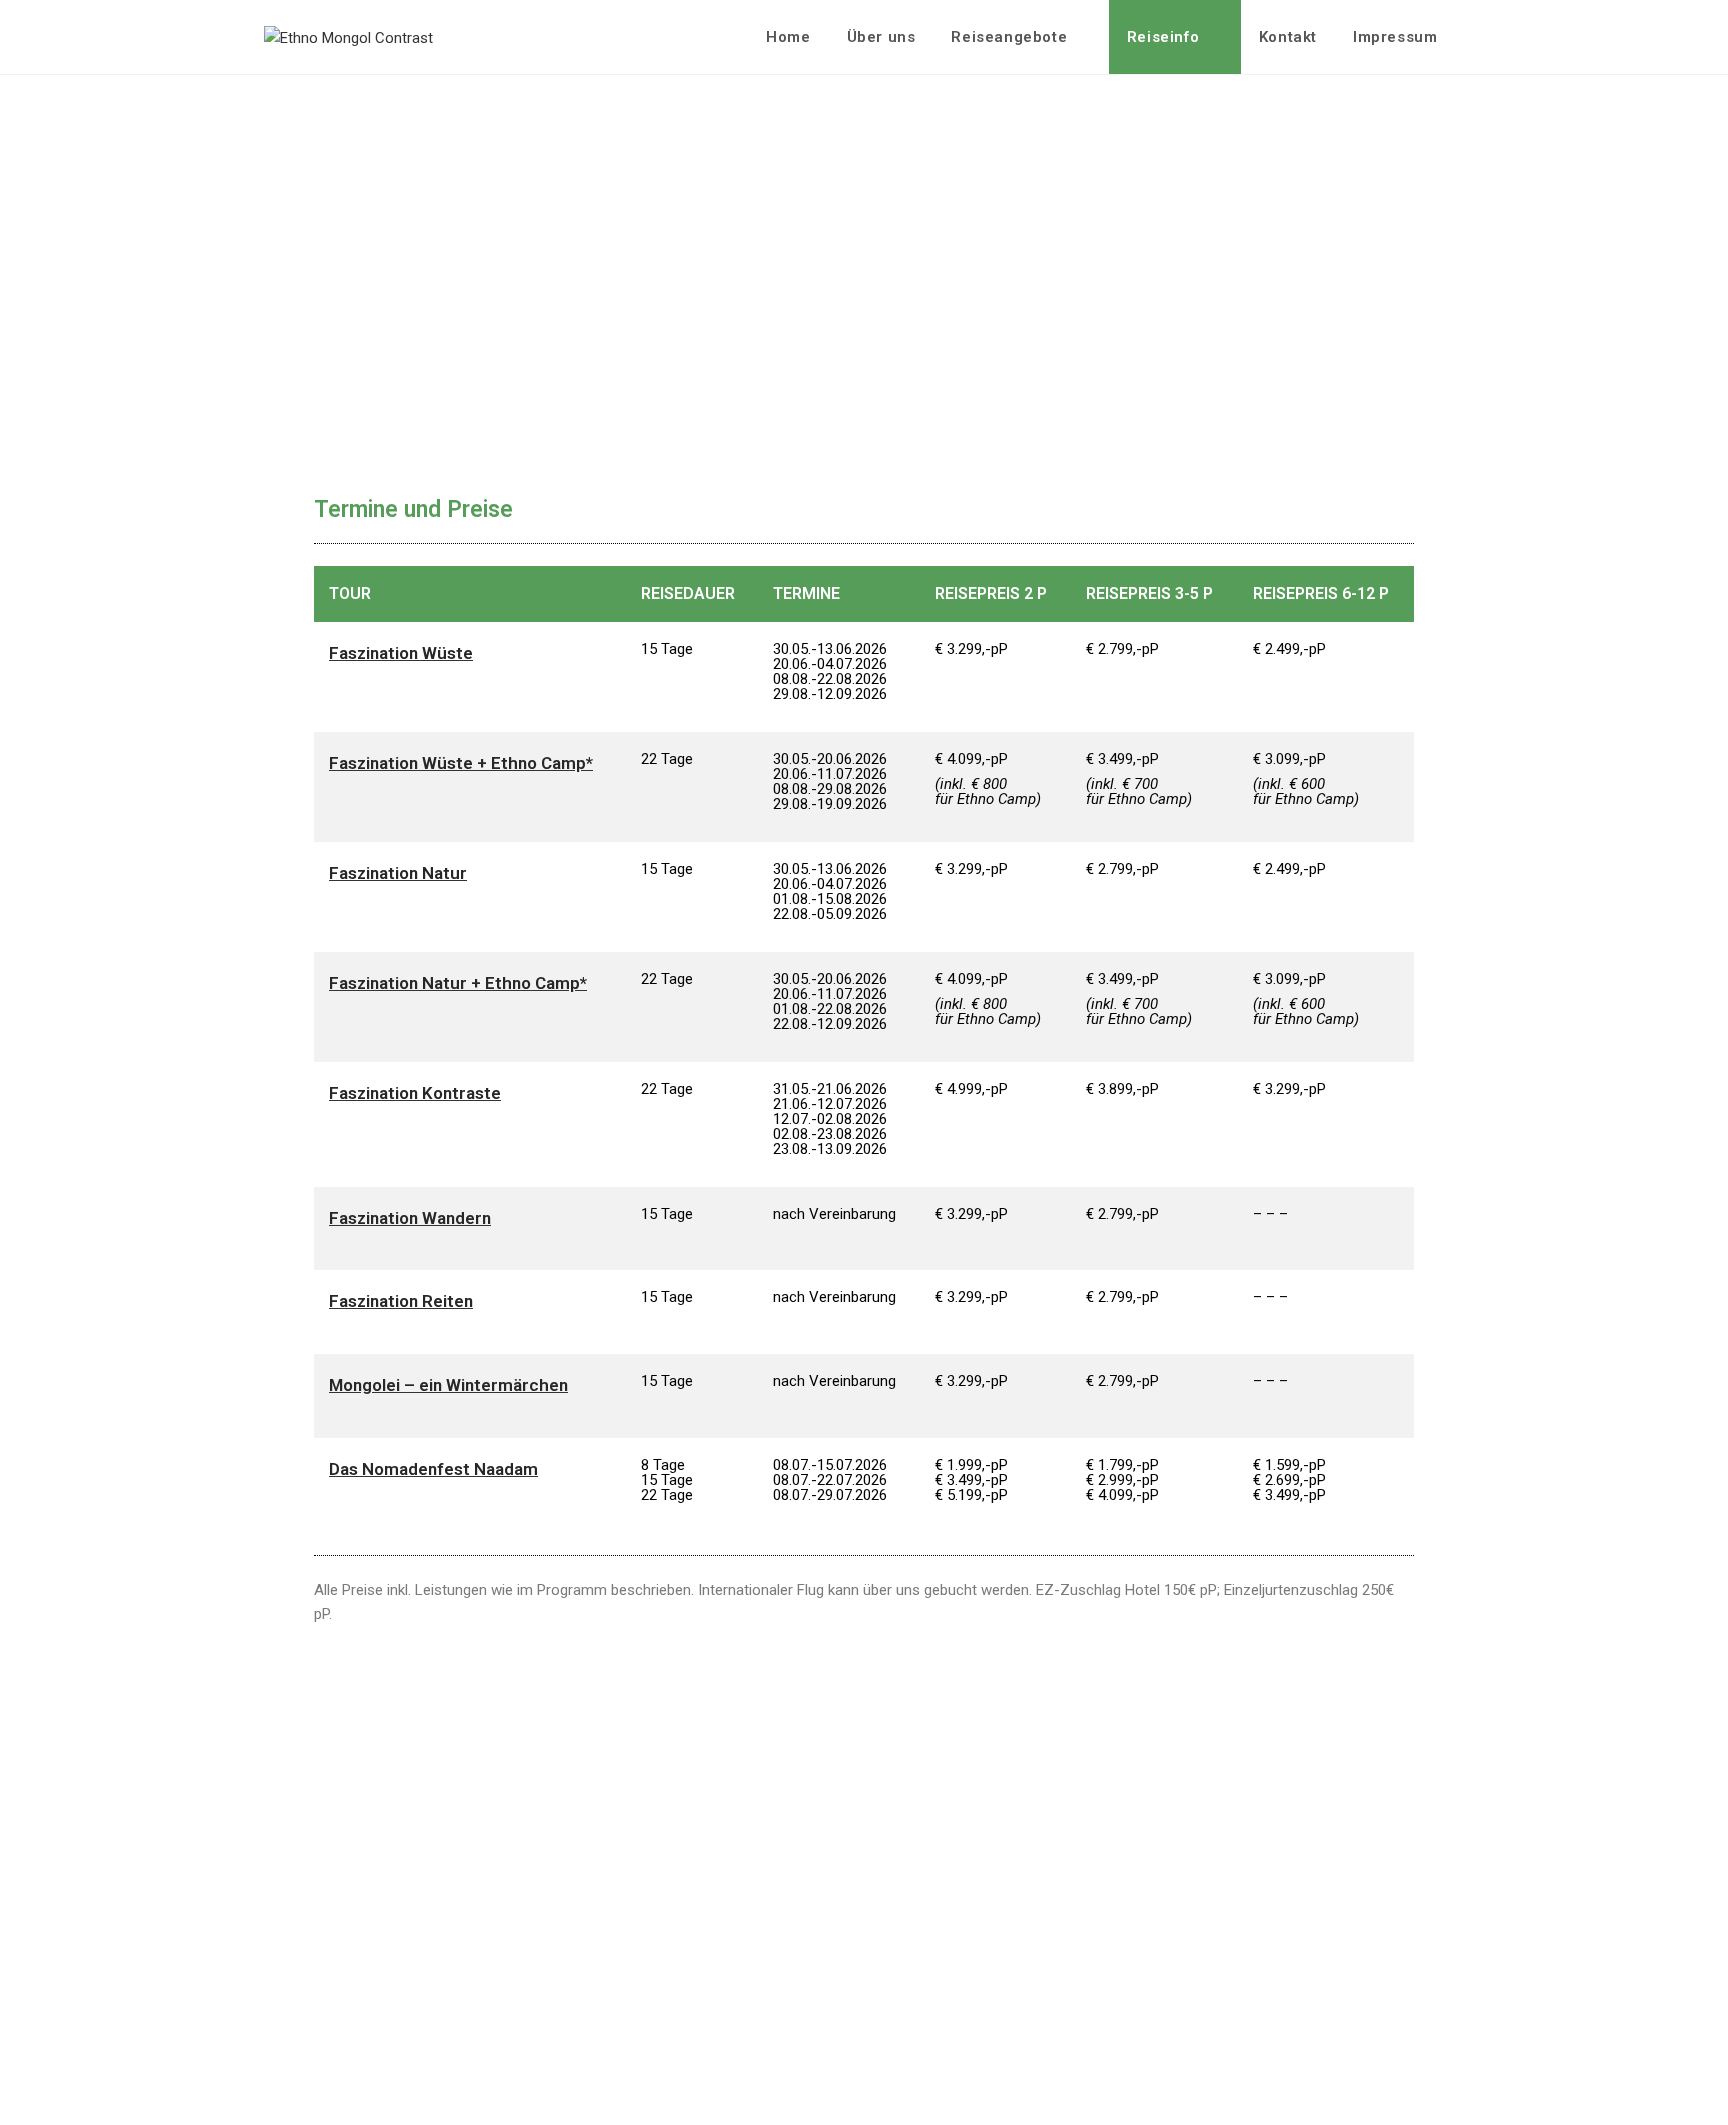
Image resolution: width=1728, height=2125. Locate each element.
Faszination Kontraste (415, 1093)
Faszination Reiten (401, 1301)
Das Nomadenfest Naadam (433, 1469)
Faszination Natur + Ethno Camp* (458, 983)
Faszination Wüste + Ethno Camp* (461, 763)
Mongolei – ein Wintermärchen (448, 1385)
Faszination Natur (398, 873)
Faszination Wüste (401, 653)
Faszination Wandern (410, 1218)
